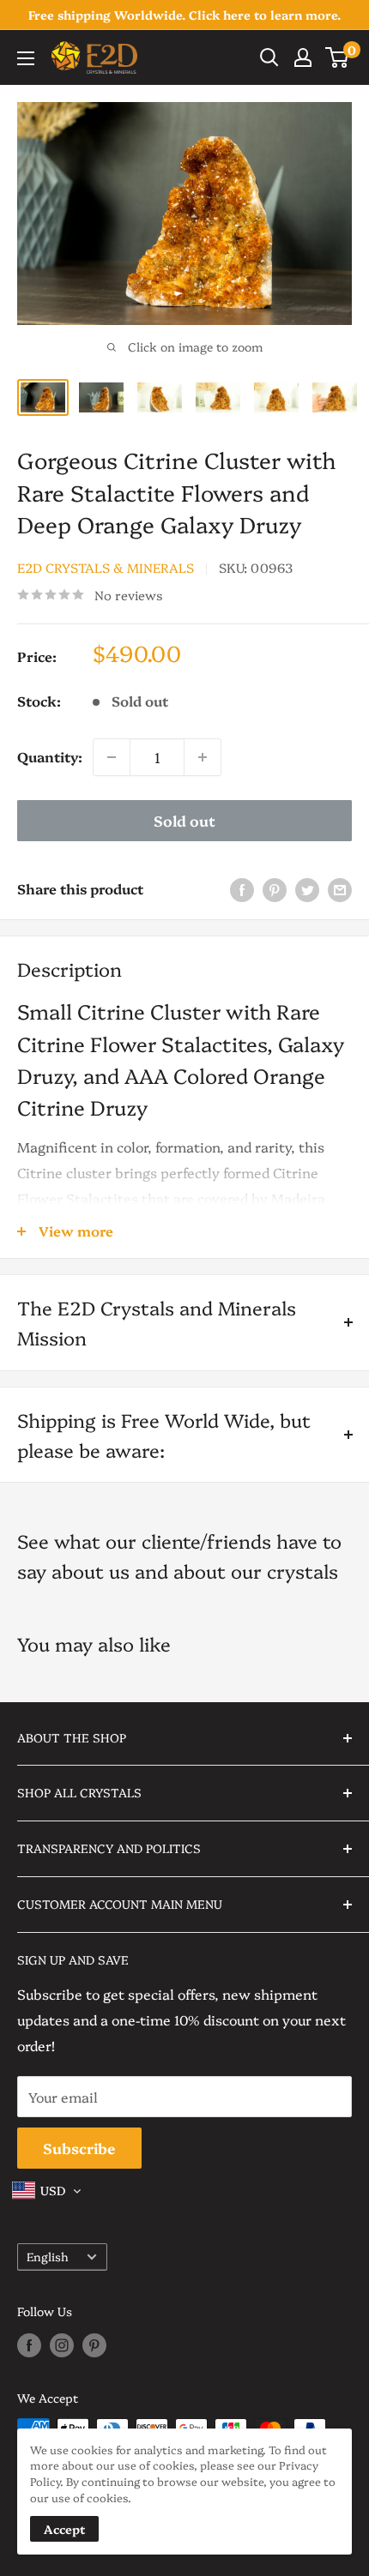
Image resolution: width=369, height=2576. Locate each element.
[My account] (303, 57)
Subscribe (79, 2148)
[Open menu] (26, 58)
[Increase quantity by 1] (203, 757)
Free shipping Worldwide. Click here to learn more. (184, 15)
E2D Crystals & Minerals (106, 567)
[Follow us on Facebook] (29, 2344)
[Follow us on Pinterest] (94, 2344)
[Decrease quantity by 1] (112, 757)
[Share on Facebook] (242, 889)
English (48, 2256)
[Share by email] (340, 889)
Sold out (184, 820)
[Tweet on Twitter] (307, 889)
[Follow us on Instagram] (62, 2344)
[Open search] (269, 57)
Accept (64, 2529)
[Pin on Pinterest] (275, 889)
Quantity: (50, 756)
